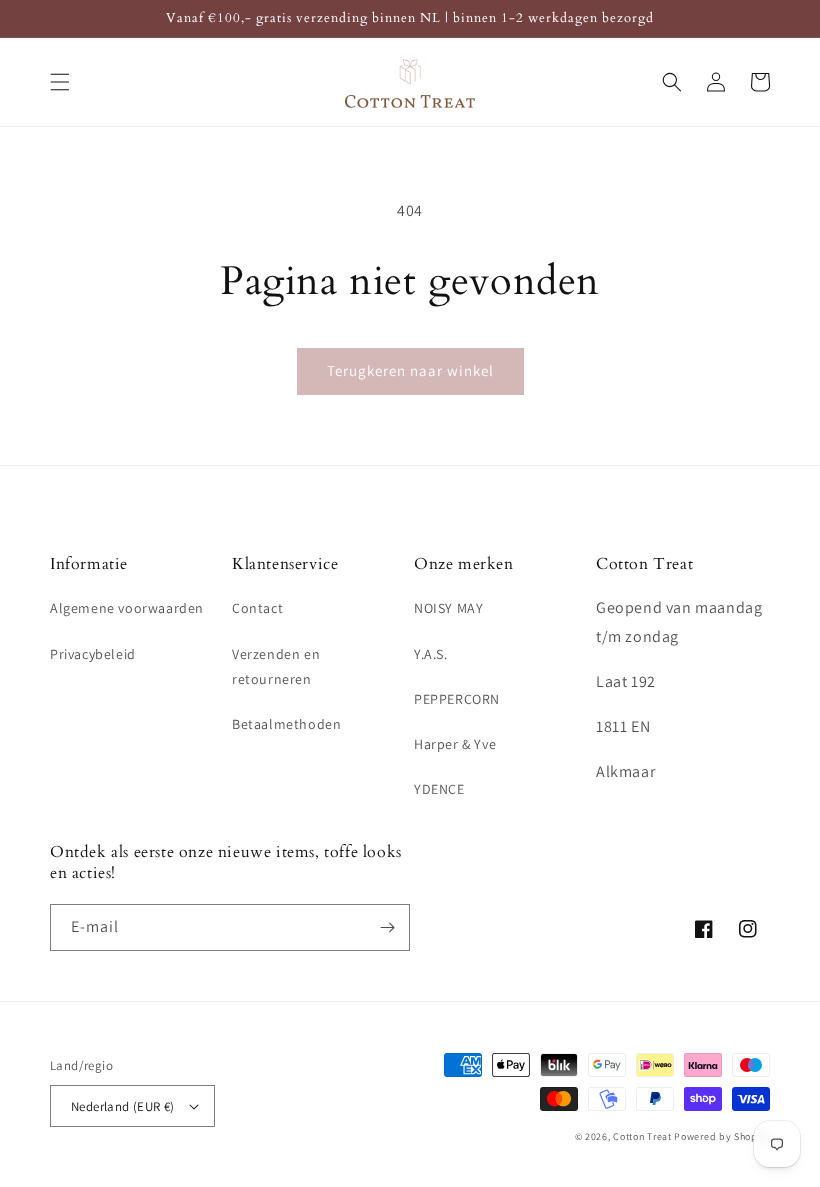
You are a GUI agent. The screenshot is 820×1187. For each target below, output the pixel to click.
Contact (257, 608)
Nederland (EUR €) (123, 1106)
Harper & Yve (455, 744)
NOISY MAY (448, 608)
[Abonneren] (387, 927)
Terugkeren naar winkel (410, 370)
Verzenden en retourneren (276, 666)
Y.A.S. (431, 654)
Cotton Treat (642, 1136)
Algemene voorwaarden (127, 608)
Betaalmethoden (286, 724)
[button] (60, 82)
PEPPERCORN (457, 699)
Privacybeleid (93, 654)
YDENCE (439, 789)
